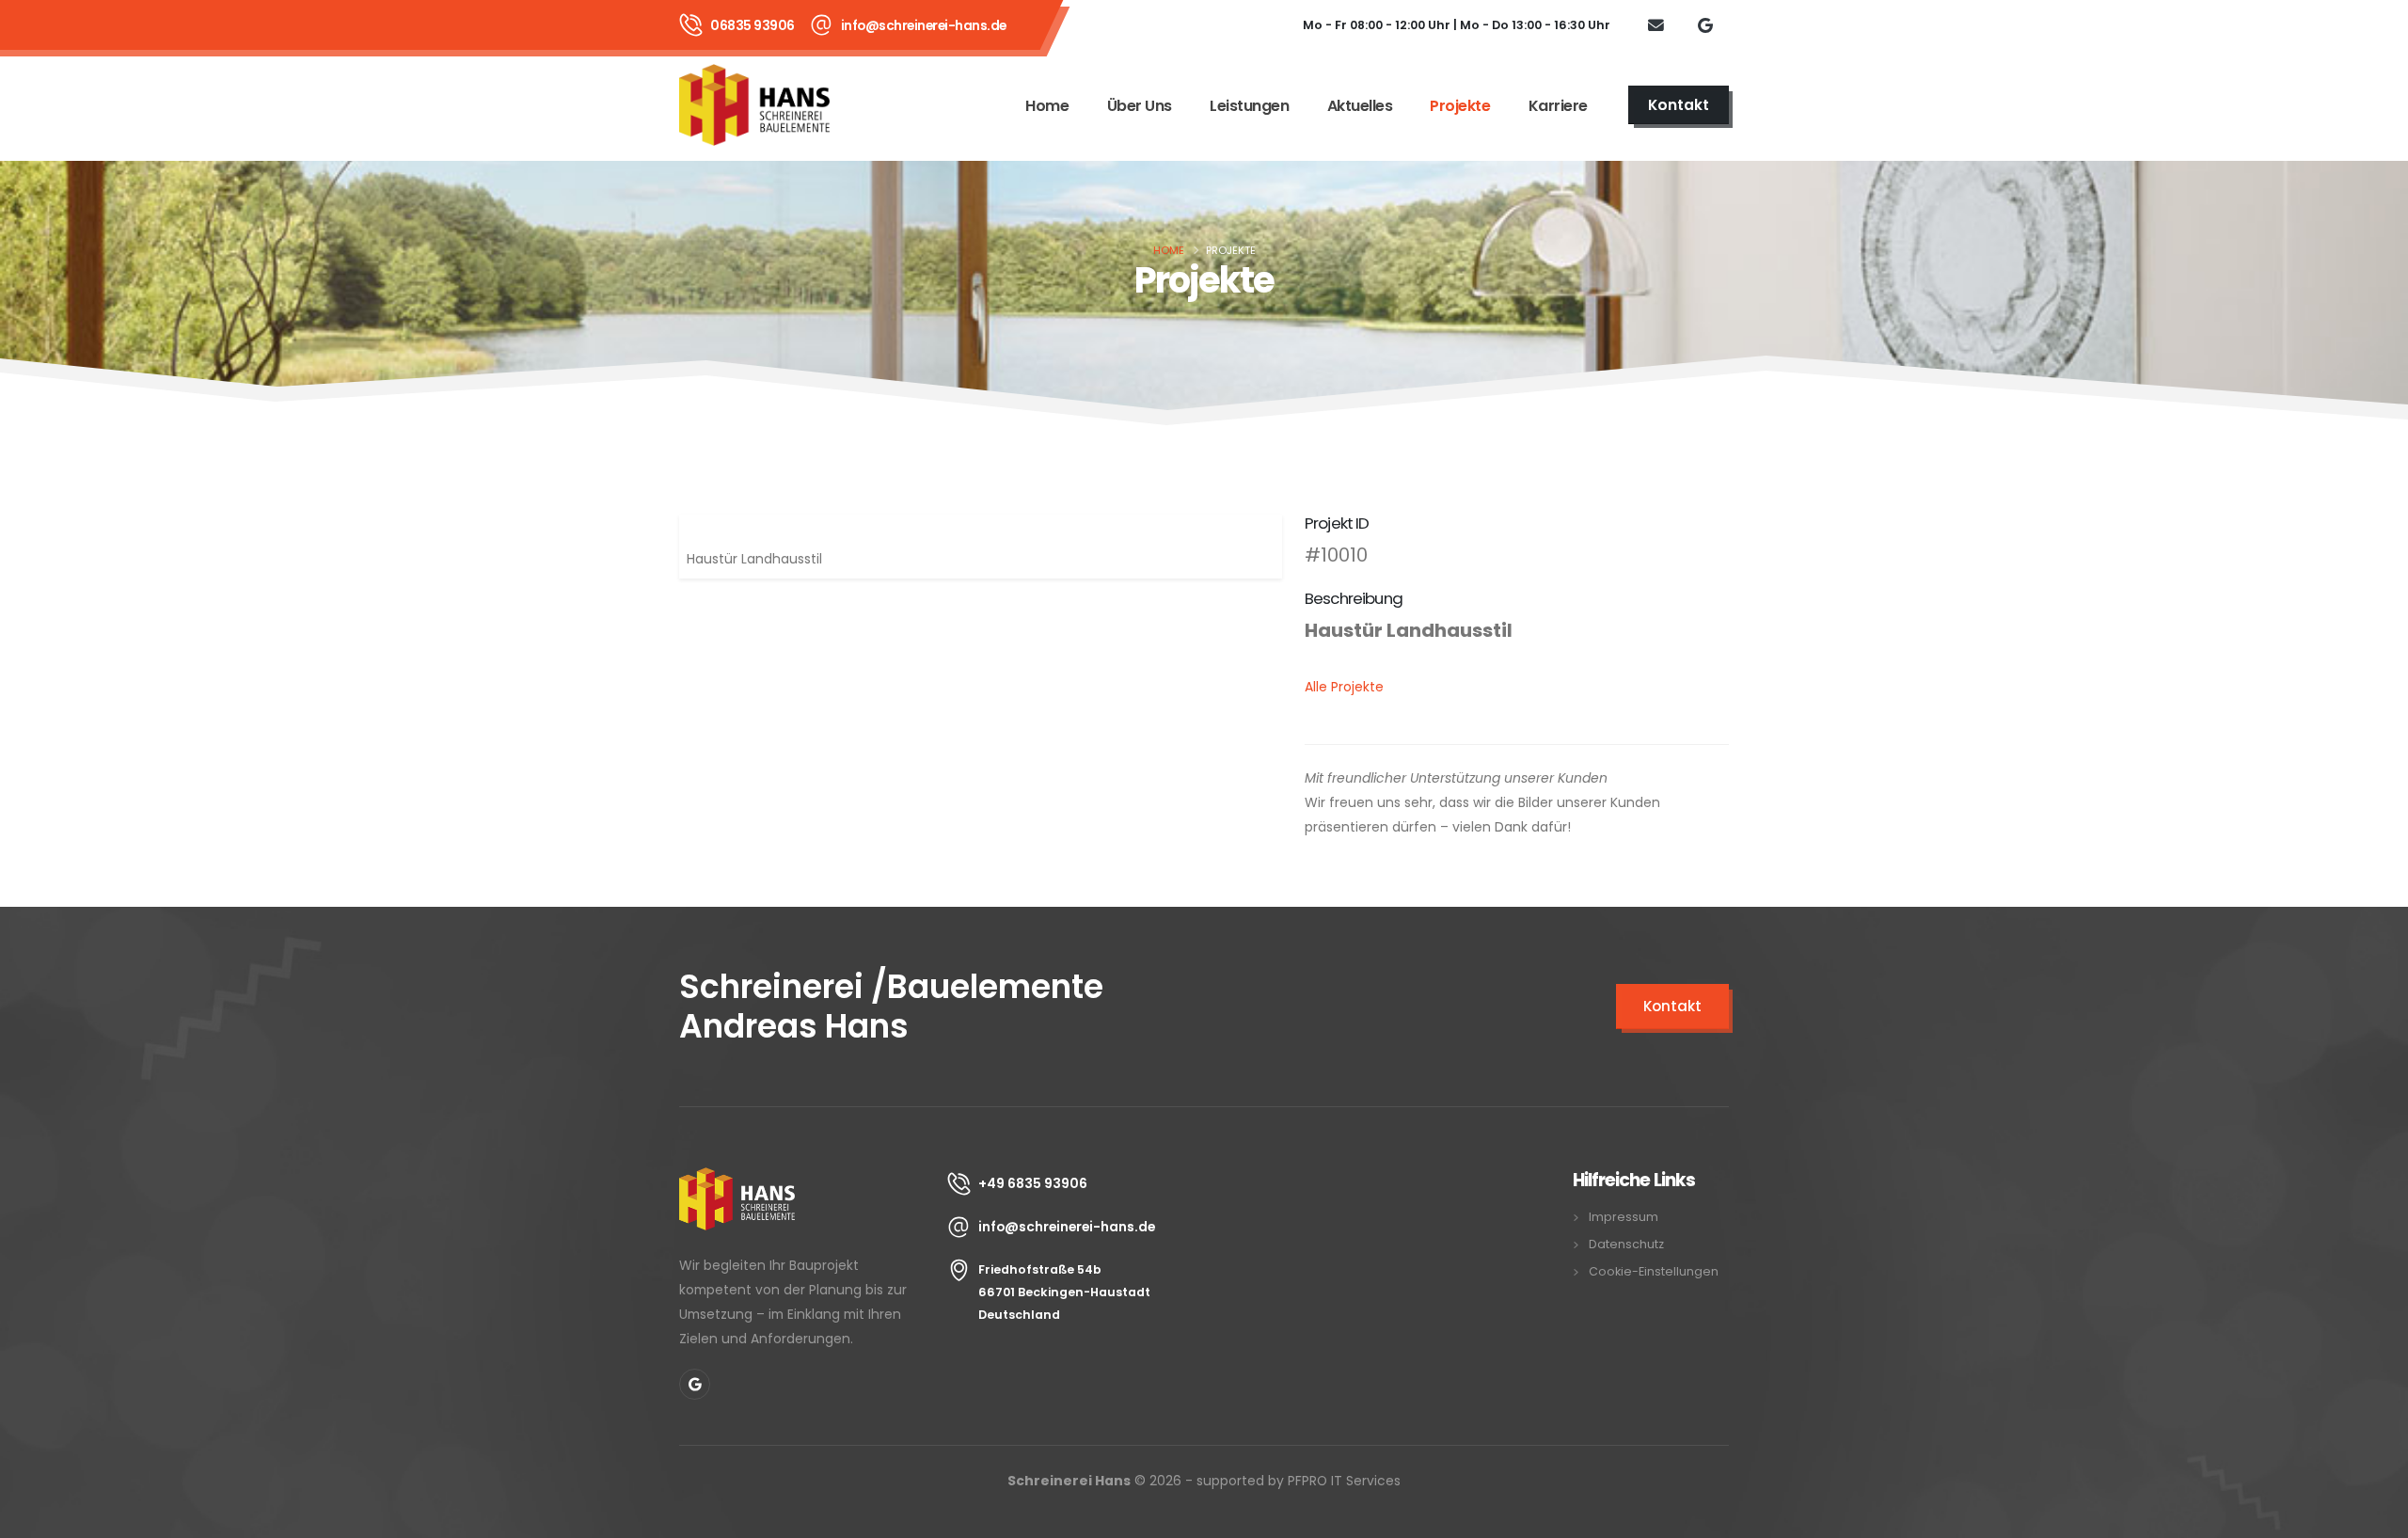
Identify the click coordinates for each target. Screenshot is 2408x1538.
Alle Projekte (1344, 687)
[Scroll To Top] (2375, 1517)
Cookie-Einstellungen (1654, 1271)
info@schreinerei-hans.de (924, 25)
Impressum (1624, 1217)
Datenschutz (1626, 1244)
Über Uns (1140, 106)
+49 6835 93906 (1033, 1183)
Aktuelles (1360, 106)
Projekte (1460, 106)
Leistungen (1249, 106)
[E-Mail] (1655, 24)
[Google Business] (1705, 24)
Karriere (1558, 106)
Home (1047, 106)
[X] (695, 1384)
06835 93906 (752, 25)
